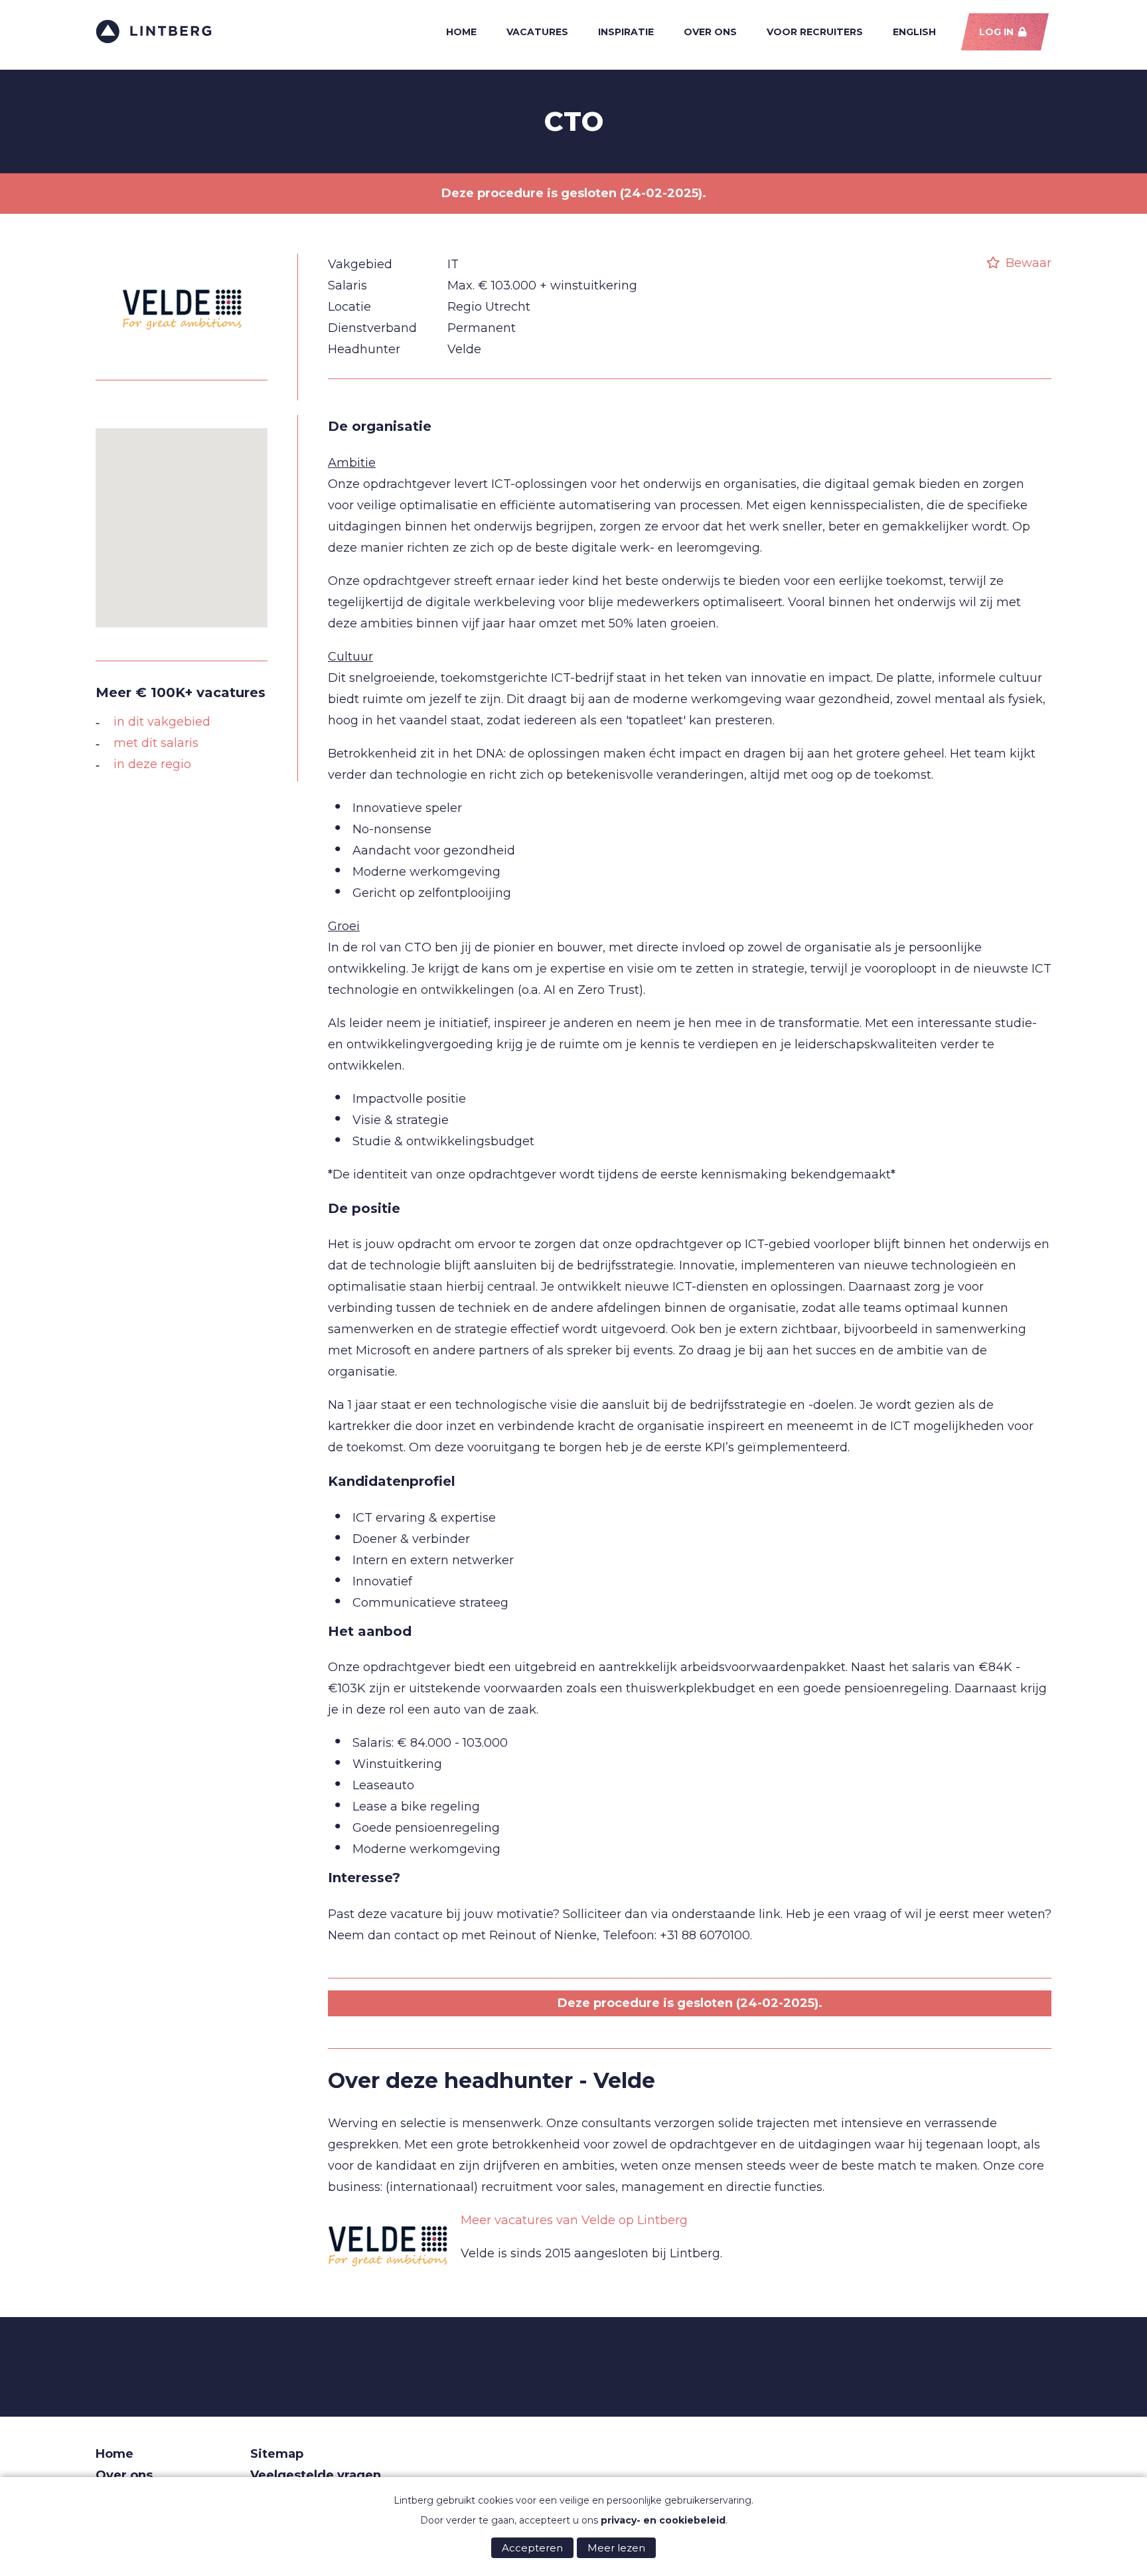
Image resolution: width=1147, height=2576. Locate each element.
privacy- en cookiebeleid (663, 2520)
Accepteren (532, 2548)
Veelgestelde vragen (316, 2475)
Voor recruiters (815, 32)
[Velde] (182, 356)
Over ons (710, 32)
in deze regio (152, 764)
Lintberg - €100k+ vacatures (154, 32)
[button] (182, 520)
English (914, 32)
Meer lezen (616, 2548)
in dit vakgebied (162, 722)
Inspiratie (626, 32)
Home (461, 32)
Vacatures (537, 32)
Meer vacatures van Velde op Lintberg (574, 2220)
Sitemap (277, 2454)
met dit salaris (156, 743)
